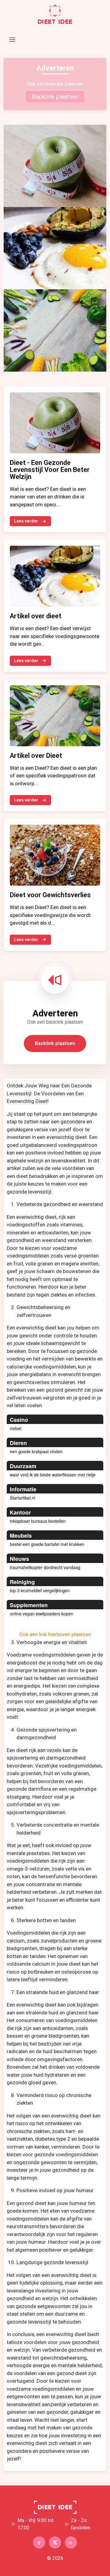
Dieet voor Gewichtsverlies (50, 895)
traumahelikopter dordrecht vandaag (45, 1567)
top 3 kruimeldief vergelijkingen (40, 1590)
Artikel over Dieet (36, 756)
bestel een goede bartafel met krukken (47, 1544)
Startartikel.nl (22, 1498)
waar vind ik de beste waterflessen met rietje (53, 1475)
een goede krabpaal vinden (36, 1451)
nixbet (16, 1428)
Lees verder (26, 521)
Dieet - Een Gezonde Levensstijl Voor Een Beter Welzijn (50, 470)
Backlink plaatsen (55, 97)
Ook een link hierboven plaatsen (55, 1634)
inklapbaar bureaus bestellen (38, 1521)
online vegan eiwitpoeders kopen (42, 1614)
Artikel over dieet (36, 616)
